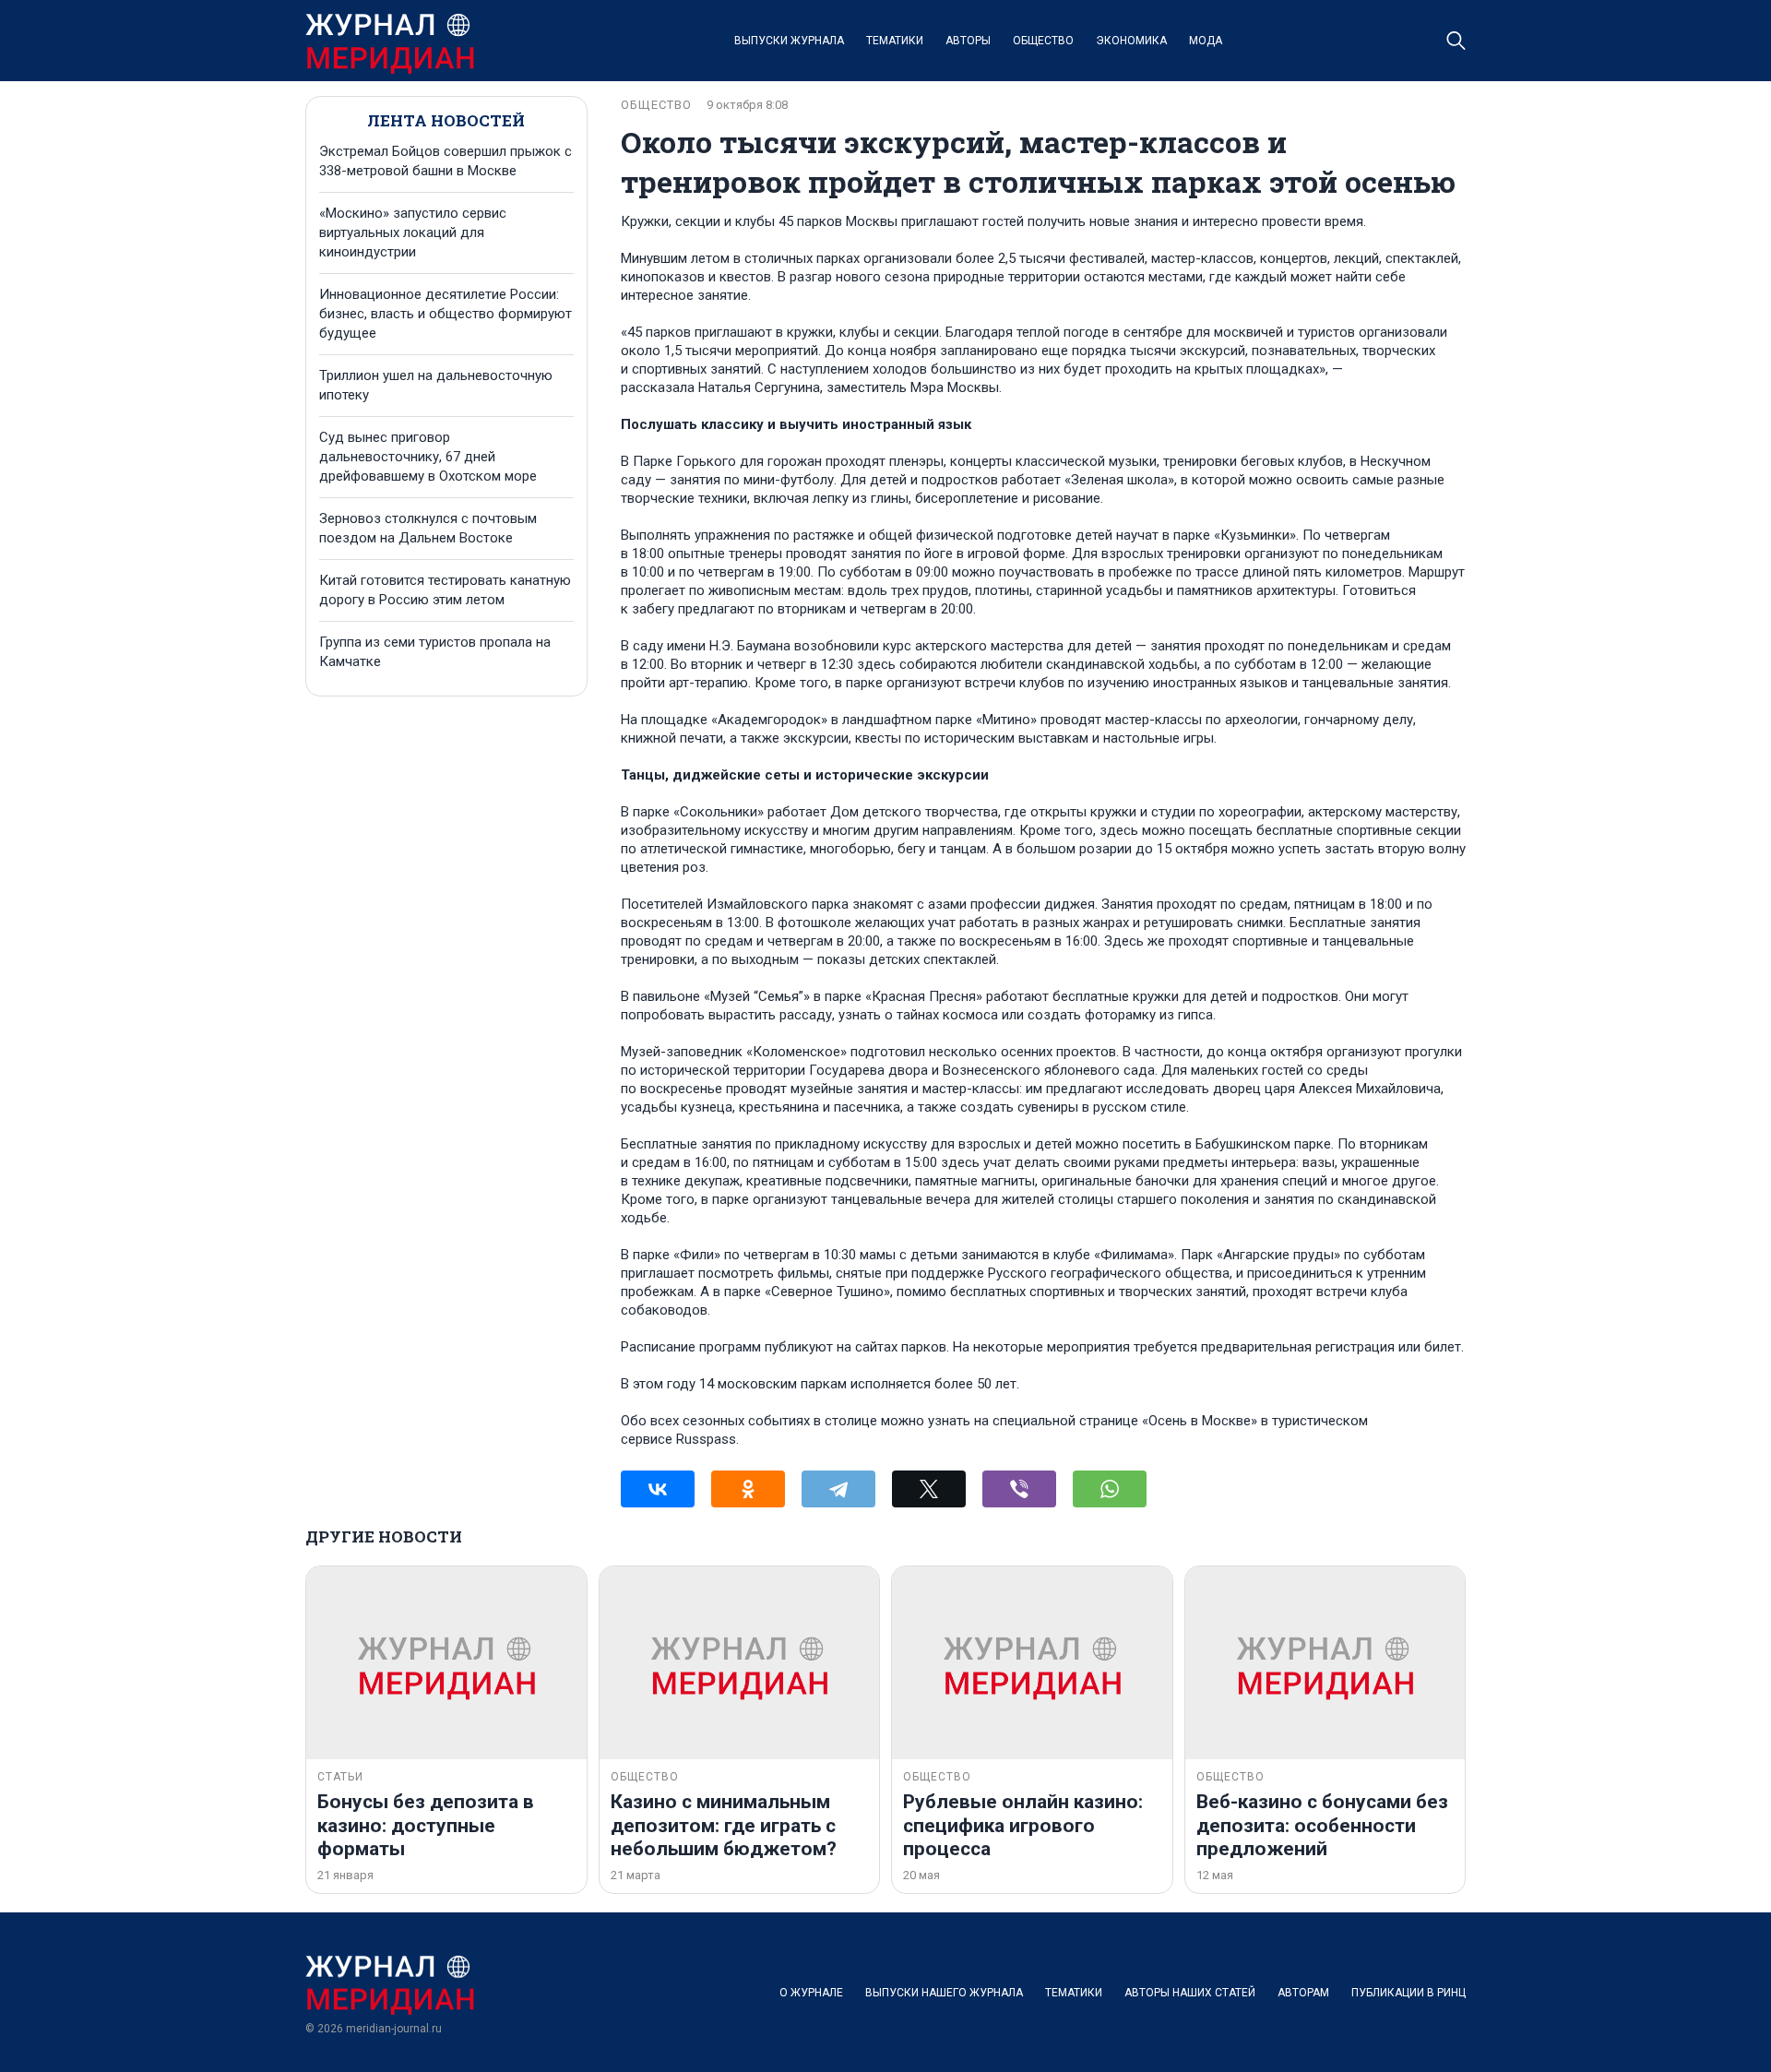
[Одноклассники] (748, 1489)
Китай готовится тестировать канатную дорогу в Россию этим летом (445, 590)
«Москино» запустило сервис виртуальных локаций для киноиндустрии (413, 232)
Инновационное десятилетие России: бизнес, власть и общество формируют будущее (446, 314)
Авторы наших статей (1190, 1993)
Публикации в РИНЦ (1408, 1993)
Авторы (968, 41)
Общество (1043, 41)
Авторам (1303, 1993)
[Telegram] (838, 1489)
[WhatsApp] (1110, 1489)
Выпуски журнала (789, 41)
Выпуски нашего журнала (944, 1993)
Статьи (340, 1777)
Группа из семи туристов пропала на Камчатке (435, 652)
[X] (929, 1489)
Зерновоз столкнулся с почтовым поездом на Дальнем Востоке (428, 528)
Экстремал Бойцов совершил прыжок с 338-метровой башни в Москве (446, 161)
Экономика (1131, 41)
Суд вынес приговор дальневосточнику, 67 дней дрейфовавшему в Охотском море (428, 457)
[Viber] (1019, 1489)
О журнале (811, 1993)
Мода (1206, 41)
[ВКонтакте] (658, 1489)
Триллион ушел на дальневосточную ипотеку (436, 385)
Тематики (895, 41)
